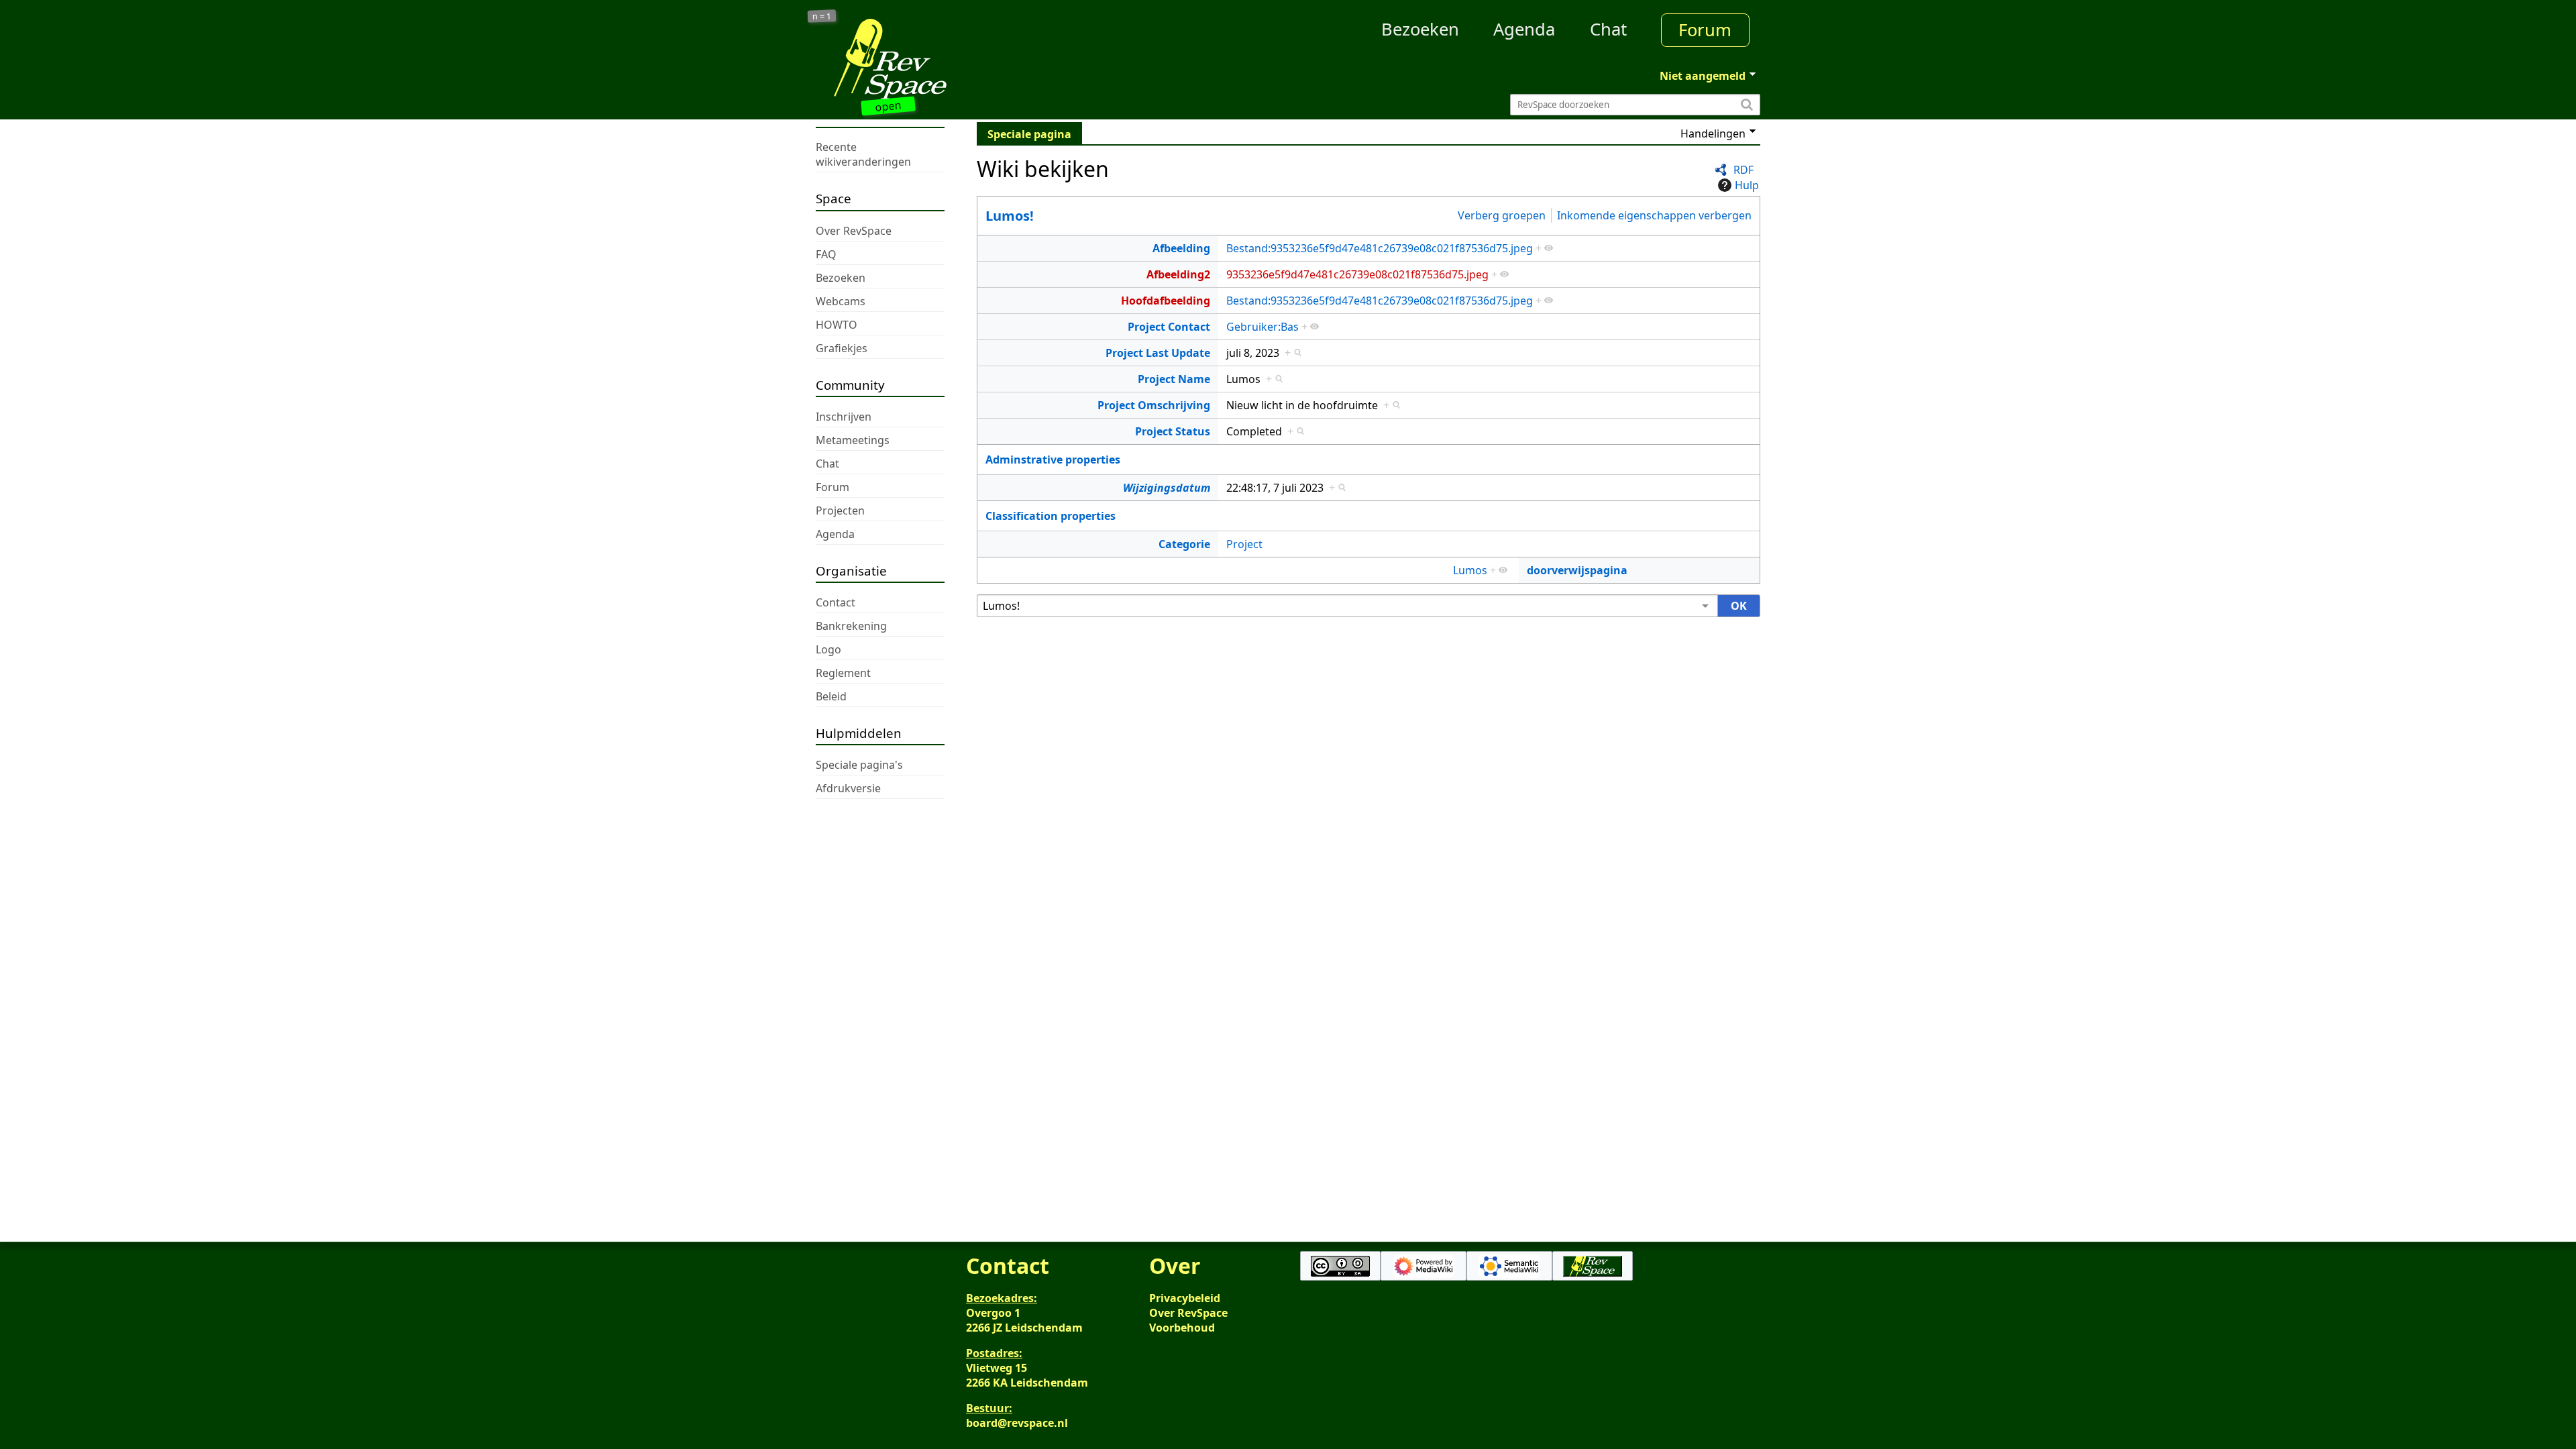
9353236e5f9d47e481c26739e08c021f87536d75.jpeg (1357, 274)
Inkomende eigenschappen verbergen (1654, 215)
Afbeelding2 (1178, 274)
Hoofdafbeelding (1166, 301)
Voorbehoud (1182, 1328)
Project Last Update (1158, 353)
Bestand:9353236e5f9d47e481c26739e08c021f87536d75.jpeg (1380, 248)
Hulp (1747, 185)
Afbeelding (1181, 248)
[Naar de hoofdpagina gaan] (934, 59)
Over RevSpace (1188, 1313)
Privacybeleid (1185, 1298)
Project (1244, 544)
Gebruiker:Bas (1263, 327)
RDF (1743, 170)
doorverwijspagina (1577, 570)
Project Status (1173, 431)
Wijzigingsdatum (1167, 488)
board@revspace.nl (1017, 1423)
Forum (1705, 30)
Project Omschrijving (1154, 405)
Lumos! (1010, 216)
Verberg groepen (1502, 215)
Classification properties (1051, 516)
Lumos (1470, 570)
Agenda (1524, 29)
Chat (1608, 29)
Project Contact (1169, 327)
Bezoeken (1420, 29)
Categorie (1184, 544)
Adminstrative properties (1053, 460)
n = (822, 16)
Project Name (1174, 379)
